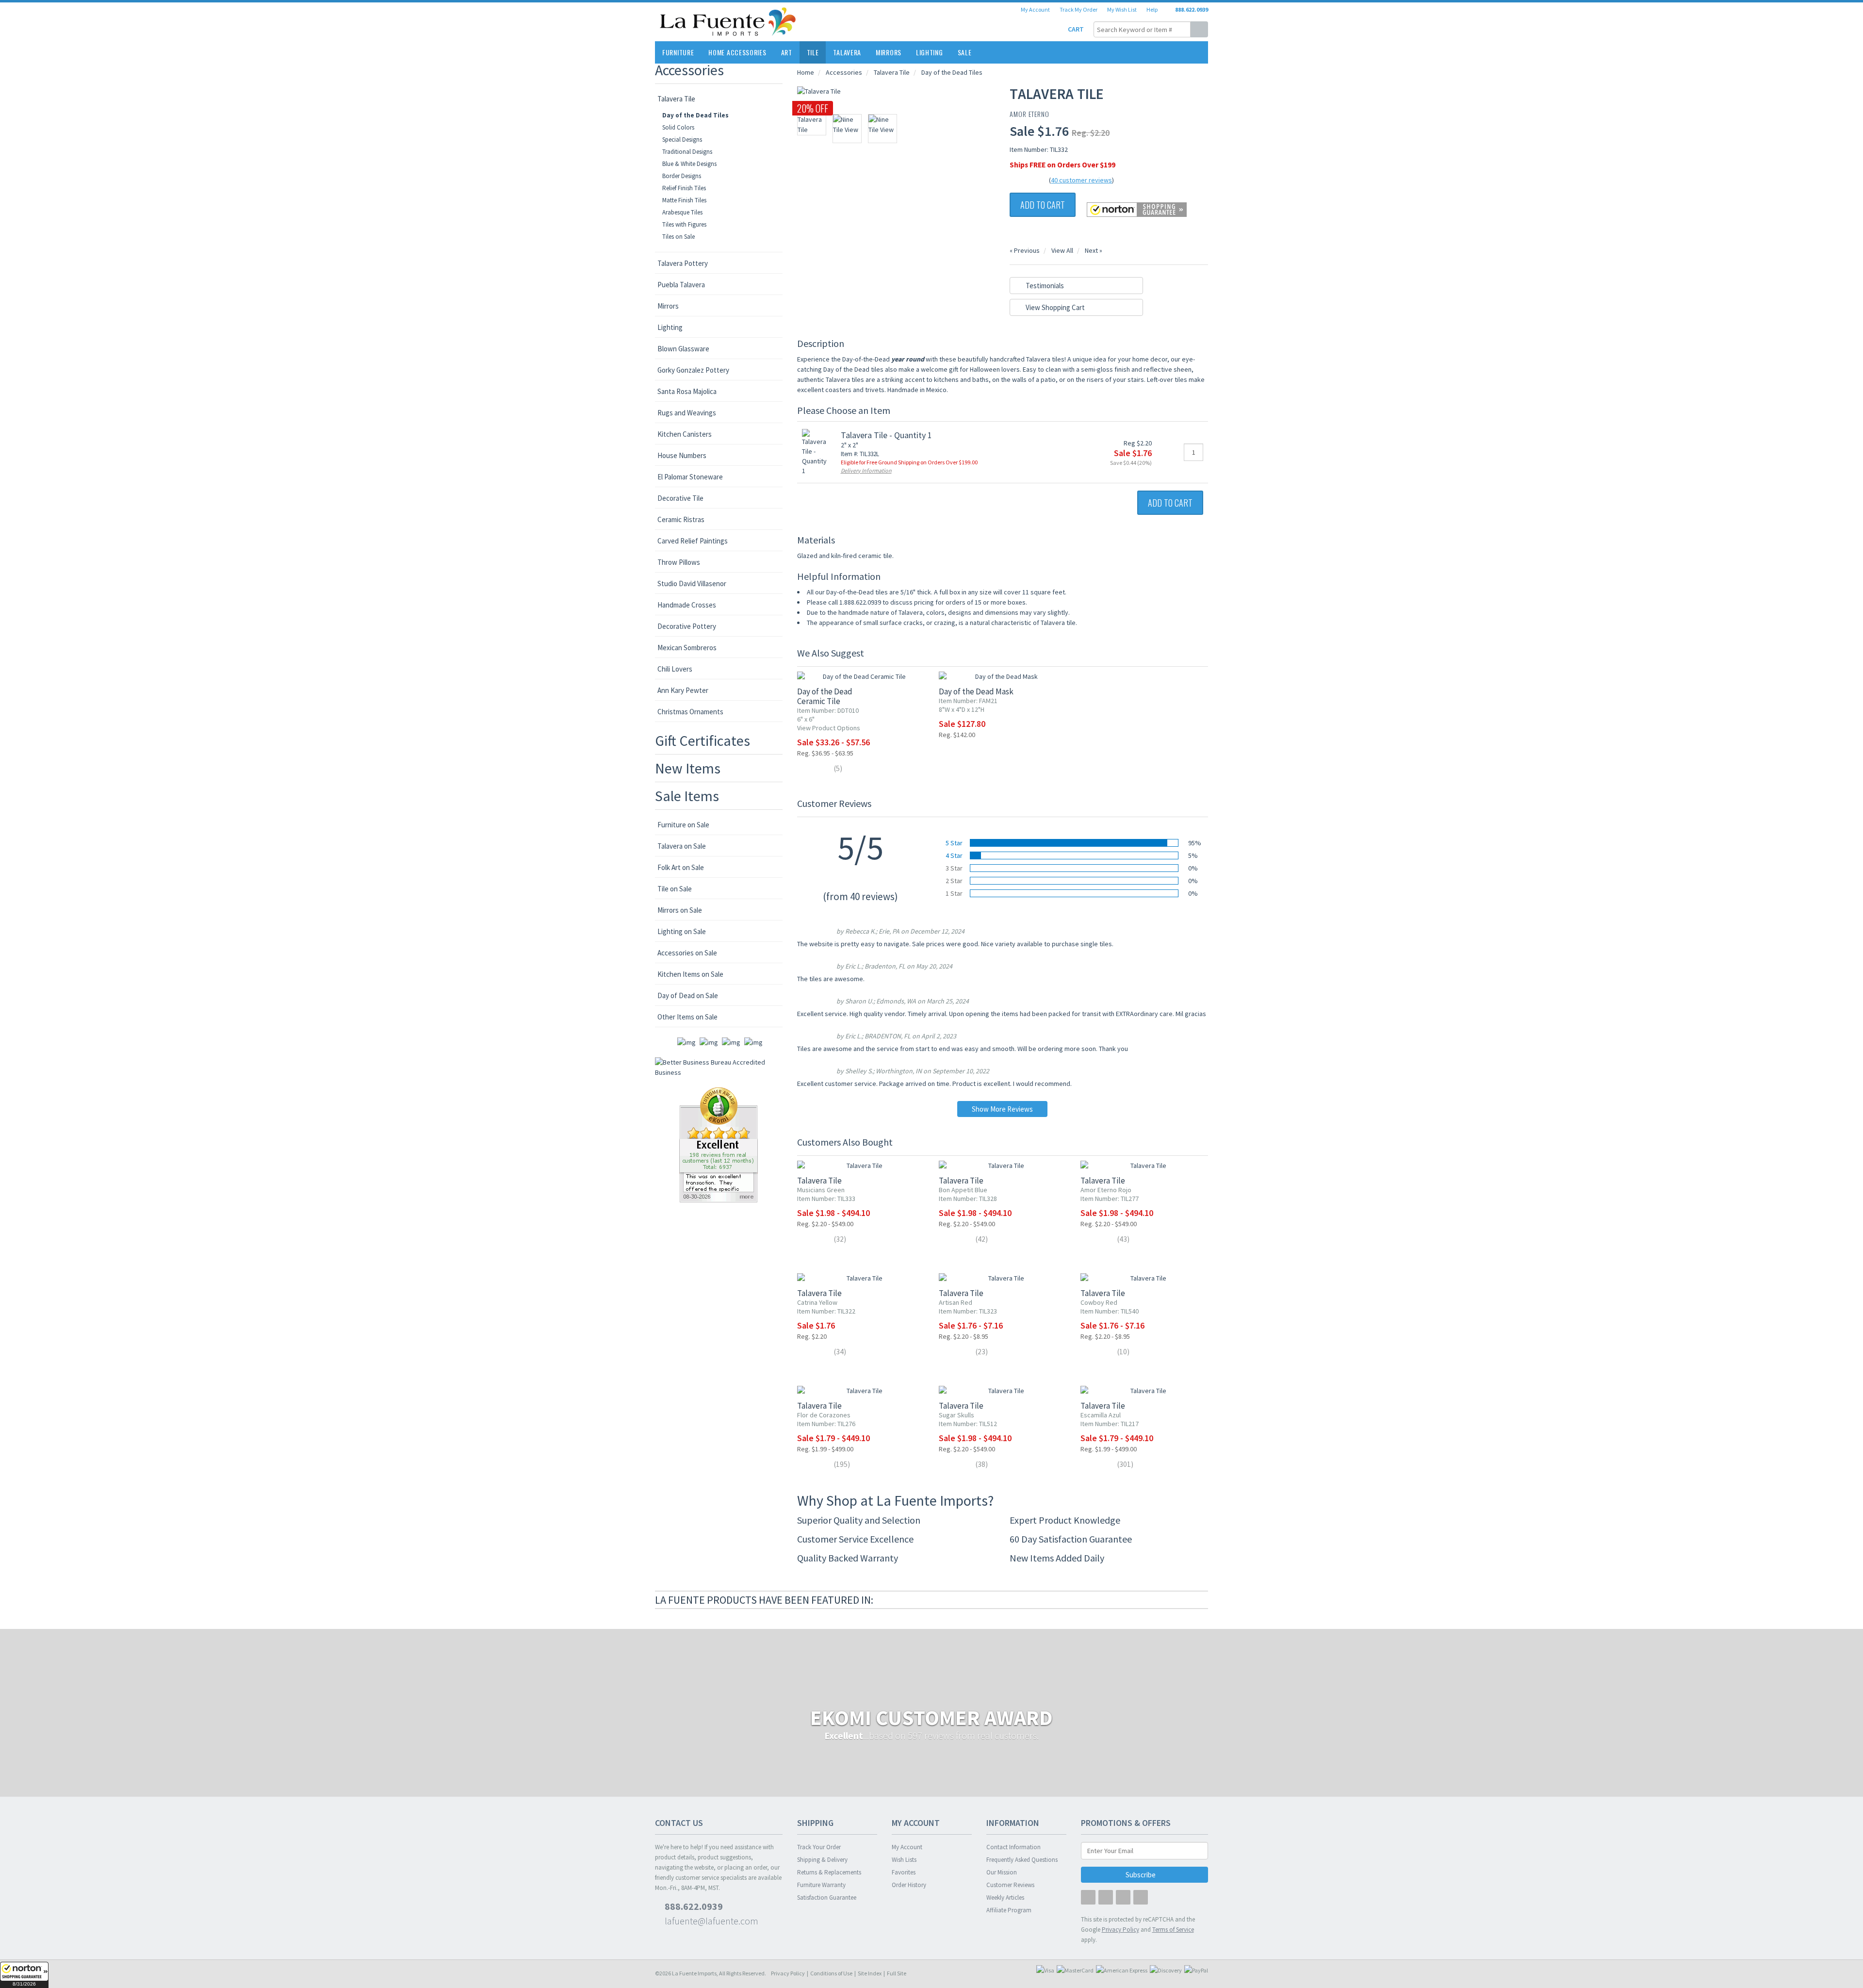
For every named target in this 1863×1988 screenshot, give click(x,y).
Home (806, 72)
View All (1062, 250)
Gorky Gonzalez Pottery (693, 370)
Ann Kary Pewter (683, 690)
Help (1152, 9)
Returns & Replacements (829, 1872)
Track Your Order (819, 1847)
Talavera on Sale (682, 846)
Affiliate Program (1009, 1910)
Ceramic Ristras (681, 519)
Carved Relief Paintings (693, 541)
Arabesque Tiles (682, 212)
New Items (688, 768)
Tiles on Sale (678, 237)
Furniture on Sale (683, 825)
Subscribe (1141, 1875)
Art (787, 52)
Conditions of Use (831, 1973)
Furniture (678, 52)
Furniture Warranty (821, 1885)
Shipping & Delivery (822, 1860)
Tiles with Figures (684, 224)
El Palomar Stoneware (690, 477)
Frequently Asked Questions (1022, 1860)
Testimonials (1044, 286)
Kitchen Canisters (685, 434)
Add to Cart (1043, 205)
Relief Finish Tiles (684, 188)
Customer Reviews (1010, 1885)
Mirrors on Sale (680, 910)
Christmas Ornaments (690, 712)
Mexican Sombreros (687, 648)
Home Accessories (737, 52)
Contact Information (1013, 1847)
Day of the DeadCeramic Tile (825, 696)
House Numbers (682, 455)
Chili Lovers (675, 669)
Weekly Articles (1005, 1898)
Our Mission (1002, 1872)
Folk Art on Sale (681, 867)
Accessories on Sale (687, 953)
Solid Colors (678, 127)
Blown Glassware (683, 349)
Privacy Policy (788, 1973)
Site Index (870, 1973)
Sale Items (687, 796)
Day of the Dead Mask (976, 691)
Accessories (689, 70)
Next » (1094, 250)
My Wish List (1122, 9)
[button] (24, 1975)
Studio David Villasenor (692, 583)
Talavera (847, 52)
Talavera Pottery (683, 263)
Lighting (930, 52)
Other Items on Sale (687, 1017)
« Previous (1025, 250)
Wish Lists (904, 1860)
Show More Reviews (1002, 1109)
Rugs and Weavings (687, 413)
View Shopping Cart (1054, 307)
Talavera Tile (676, 99)
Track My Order (1079, 9)
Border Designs (682, 176)
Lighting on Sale (682, 931)
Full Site (897, 1973)
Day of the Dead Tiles (695, 115)
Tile (813, 52)
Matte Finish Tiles (684, 200)
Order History (909, 1885)
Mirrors (889, 52)
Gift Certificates (703, 740)
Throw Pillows (679, 562)
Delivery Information (866, 470)
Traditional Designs (687, 152)
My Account (1035, 9)
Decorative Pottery (687, 626)
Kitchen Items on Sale (690, 974)
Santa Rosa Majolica (687, 391)
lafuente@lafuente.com (711, 1921)
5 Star (954, 843)
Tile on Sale (675, 889)
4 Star (954, 855)
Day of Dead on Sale (688, 995)
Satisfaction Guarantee (827, 1898)
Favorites (904, 1872)
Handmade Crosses (687, 605)
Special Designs (682, 140)
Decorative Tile (680, 498)
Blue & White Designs (689, 164)
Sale (965, 52)
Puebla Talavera (681, 285)
